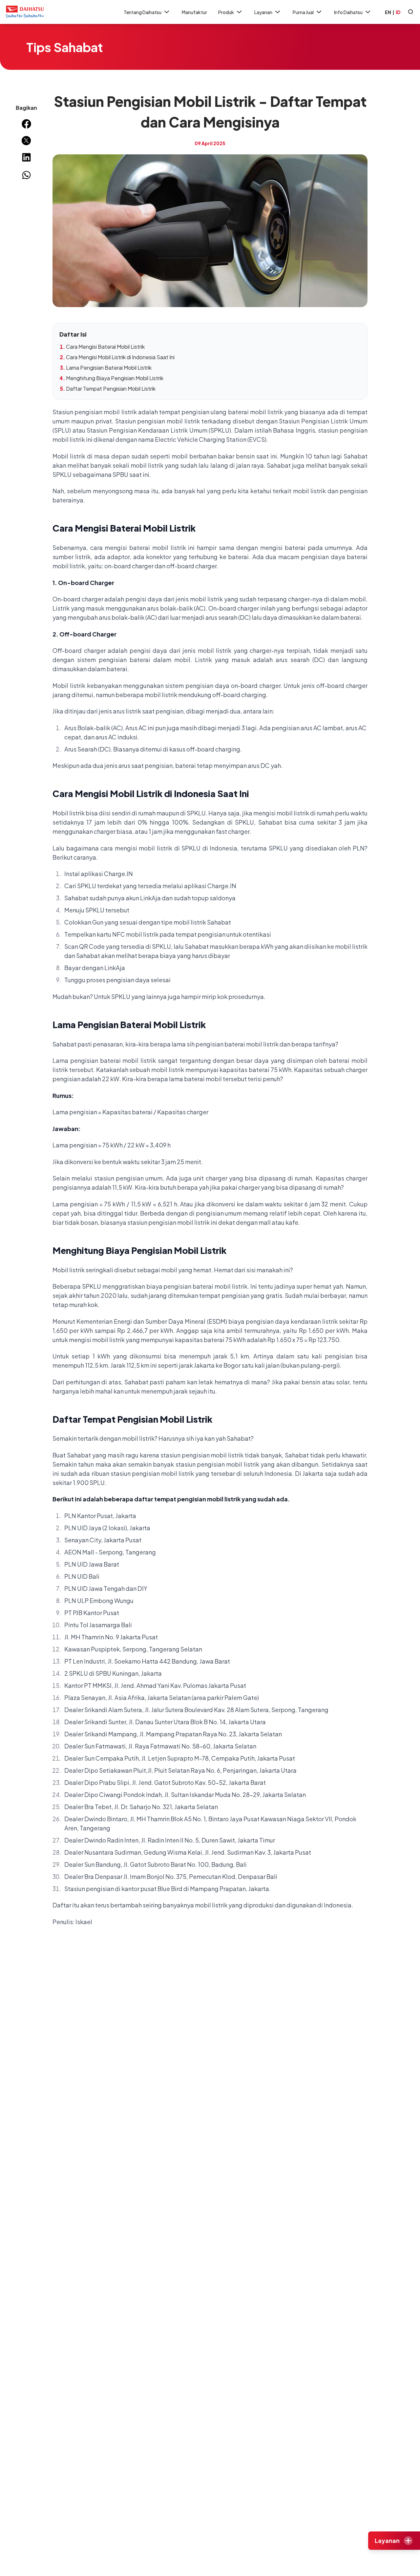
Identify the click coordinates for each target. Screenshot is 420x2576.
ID (398, 12)
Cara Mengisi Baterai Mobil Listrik (105, 347)
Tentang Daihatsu (143, 12)
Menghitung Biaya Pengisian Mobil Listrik (115, 378)
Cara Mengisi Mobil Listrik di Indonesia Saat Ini (120, 357)
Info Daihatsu (348, 12)
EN (388, 12)
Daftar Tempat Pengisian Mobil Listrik (111, 389)
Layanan (263, 12)
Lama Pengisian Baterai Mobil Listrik (109, 368)
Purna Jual (303, 12)
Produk (226, 12)
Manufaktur (194, 12)
